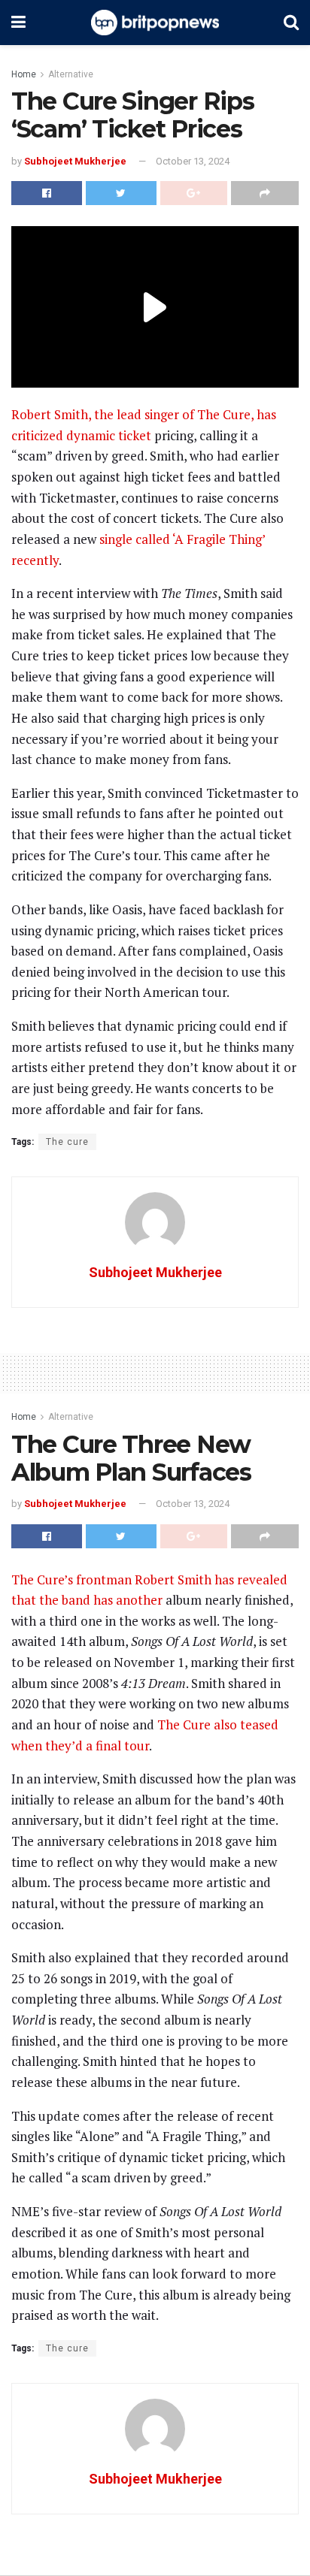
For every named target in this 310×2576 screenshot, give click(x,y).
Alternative (71, 74)
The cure (67, 1142)
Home (24, 74)
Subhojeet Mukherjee (75, 161)
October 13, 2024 (193, 161)
